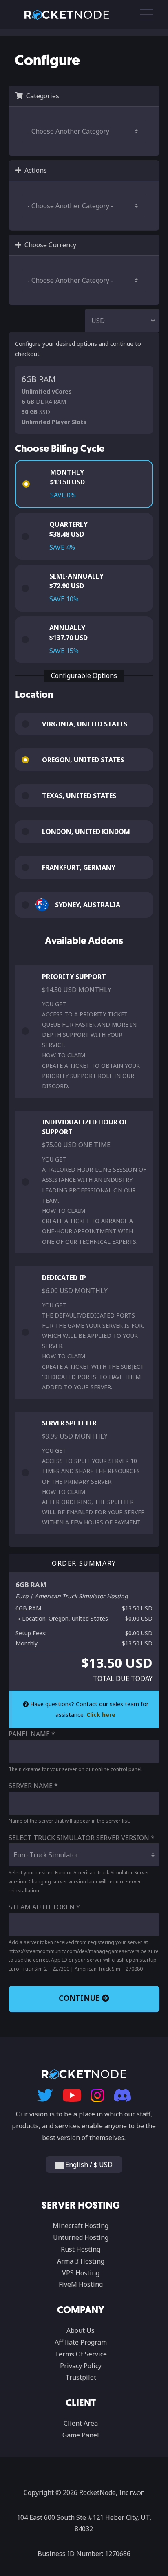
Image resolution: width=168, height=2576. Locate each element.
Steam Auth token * (44, 1907)
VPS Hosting (81, 2273)
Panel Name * (32, 1734)
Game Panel (81, 2435)
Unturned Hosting (81, 2237)
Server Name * (33, 1786)
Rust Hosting (81, 2249)
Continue (80, 1998)
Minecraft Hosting (81, 2226)
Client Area (81, 2423)
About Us (81, 2330)
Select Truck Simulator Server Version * (82, 1838)
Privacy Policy (81, 2366)
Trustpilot (81, 2377)
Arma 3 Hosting (81, 2261)
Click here (101, 1715)
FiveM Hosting (81, 2284)
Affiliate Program (81, 2342)
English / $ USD (88, 2165)
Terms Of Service (81, 2354)
